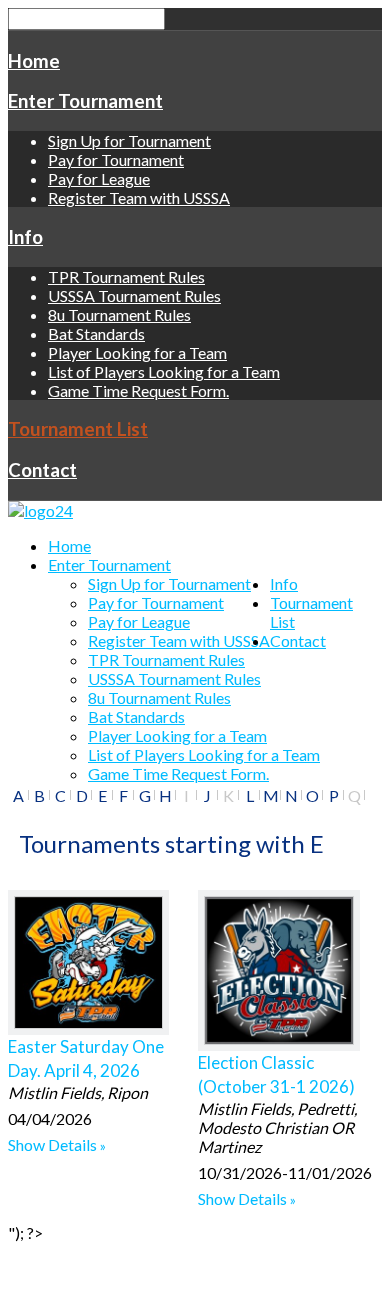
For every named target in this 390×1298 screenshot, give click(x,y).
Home (34, 61)
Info (25, 237)
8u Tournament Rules (119, 314)
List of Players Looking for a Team (164, 371)
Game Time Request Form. (138, 390)
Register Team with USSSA (139, 197)
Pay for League (99, 178)
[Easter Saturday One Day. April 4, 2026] (88, 962)
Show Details (52, 1144)
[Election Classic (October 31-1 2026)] (278, 970)
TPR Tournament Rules (126, 276)
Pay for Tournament (116, 159)
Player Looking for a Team (137, 352)
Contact (42, 470)
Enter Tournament (85, 101)
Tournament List (78, 429)
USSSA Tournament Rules (134, 295)
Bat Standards (96, 333)
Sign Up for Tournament (129, 140)
